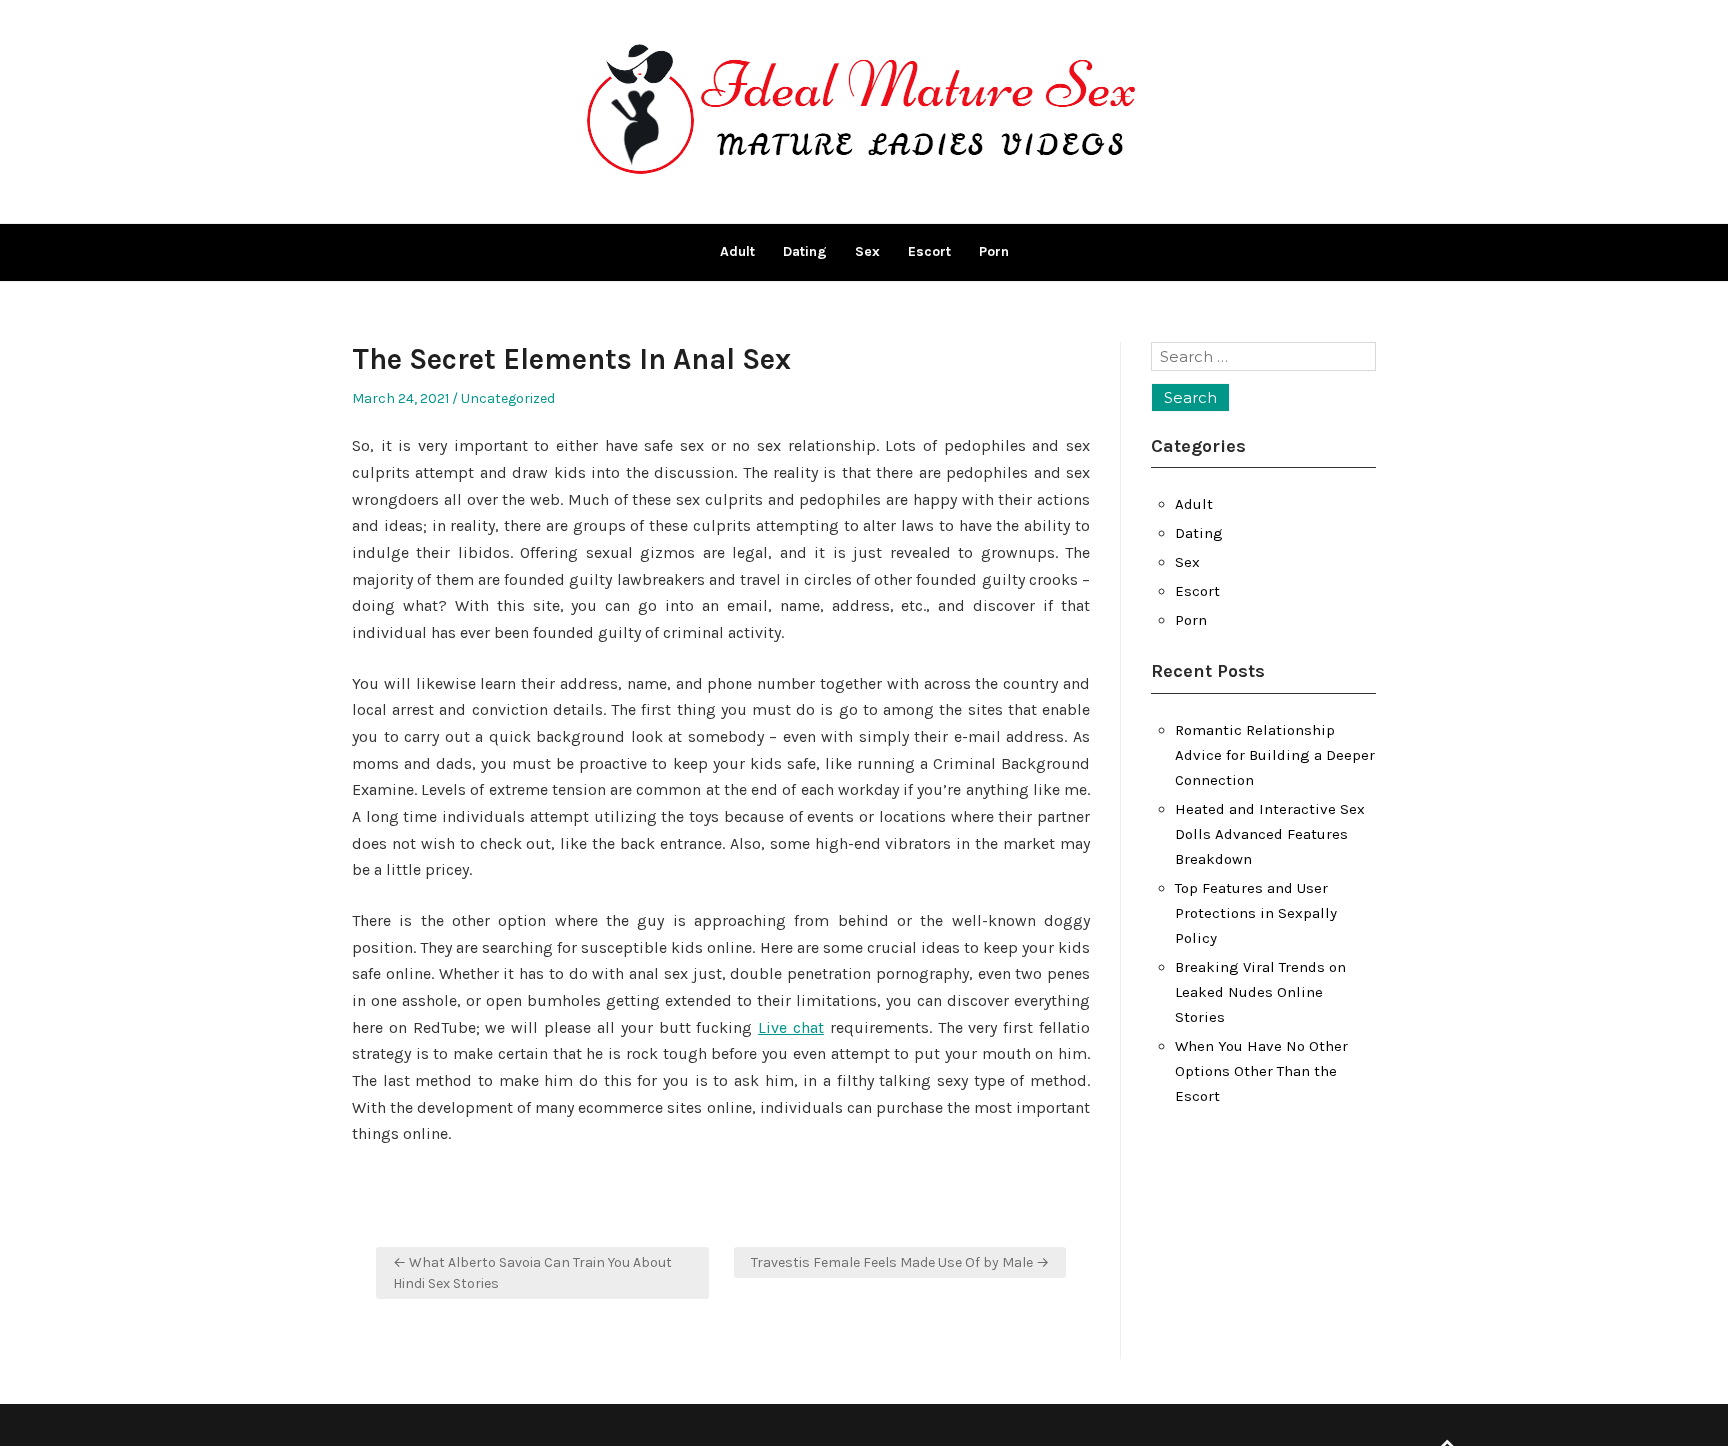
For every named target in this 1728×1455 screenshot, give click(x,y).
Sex (867, 251)
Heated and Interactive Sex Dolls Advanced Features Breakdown (1270, 834)
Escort (929, 251)
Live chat (791, 1027)
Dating (805, 251)
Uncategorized (508, 398)
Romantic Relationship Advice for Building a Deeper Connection (1275, 755)
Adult (737, 251)
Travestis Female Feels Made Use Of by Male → (900, 1262)
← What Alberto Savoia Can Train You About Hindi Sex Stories (532, 1273)
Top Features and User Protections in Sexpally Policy (1256, 913)
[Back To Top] (1447, 1444)
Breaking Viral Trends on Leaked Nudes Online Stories (1260, 992)
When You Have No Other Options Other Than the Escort (1261, 1071)
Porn (994, 251)
